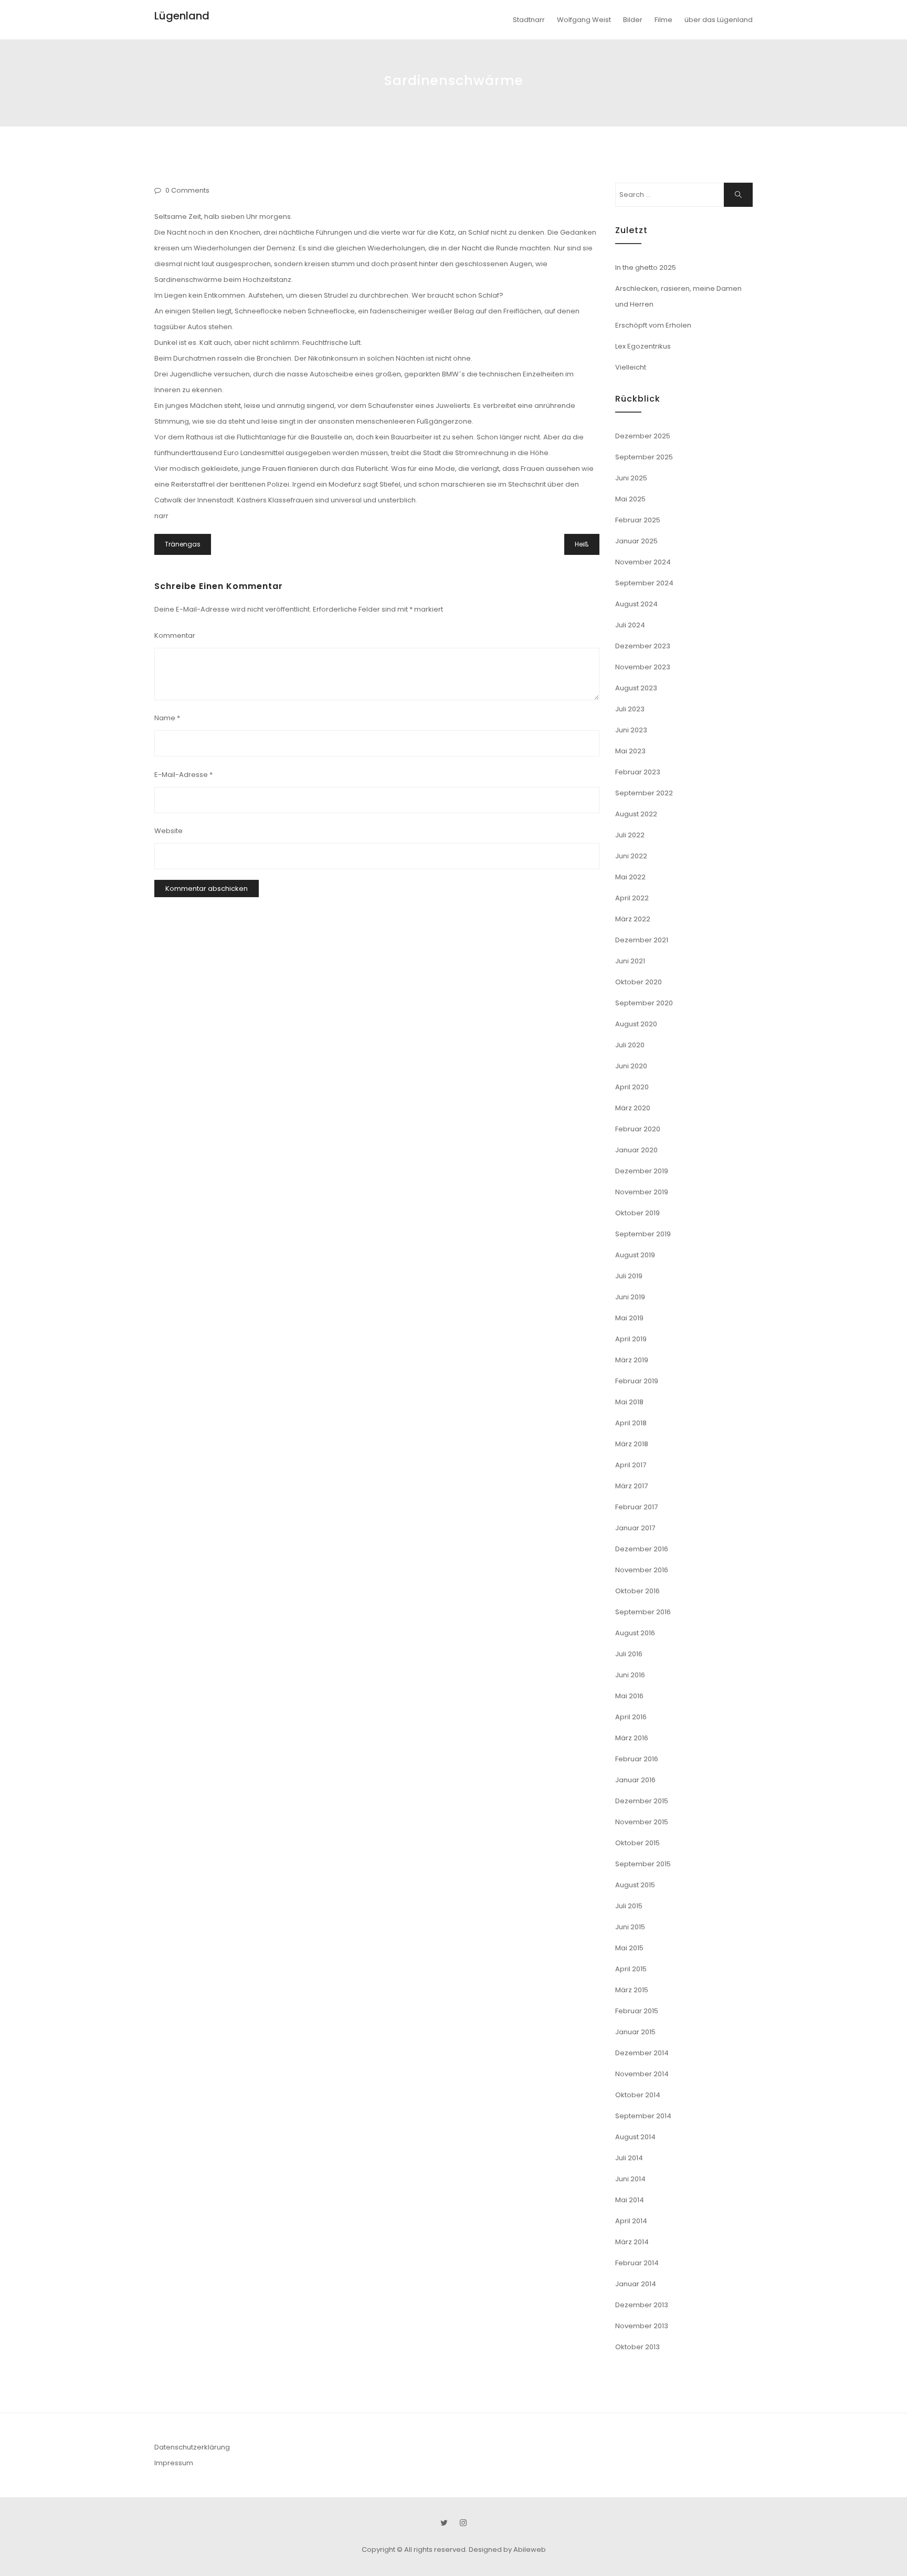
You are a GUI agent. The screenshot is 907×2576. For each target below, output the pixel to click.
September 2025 (644, 457)
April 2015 (631, 1969)
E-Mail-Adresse (183, 775)
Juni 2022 (631, 856)
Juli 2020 (630, 1045)
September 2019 (643, 1234)
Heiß (582, 544)
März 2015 (632, 1990)
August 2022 (636, 814)
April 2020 (632, 1087)
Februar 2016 (637, 1759)
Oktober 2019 (637, 1213)
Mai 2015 (629, 1948)
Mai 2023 (630, 751)
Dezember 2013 (642, 2305)
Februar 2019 (637, 1381)
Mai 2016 (629, 1696)
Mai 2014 (630, 2200)
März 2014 (632, 2242)
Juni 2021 (630, 961)
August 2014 (635, 2137)
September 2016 (643, 1612)
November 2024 (643, 562)
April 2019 (631, 1339)
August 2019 (635, 1255)
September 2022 (644, 793)
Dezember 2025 (643, 436)
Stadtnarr (529, 20)
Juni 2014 (630, 2179)
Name (167, 718)
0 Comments (187, 190)
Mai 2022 (630, 877)
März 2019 (632, 1360)
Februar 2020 (638, 1129)
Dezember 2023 (643, 646)
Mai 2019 (629, 1318)
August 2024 (636, 604)
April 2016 (631, 1717)
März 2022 (633, 919)
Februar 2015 (637, 2011)
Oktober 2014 (638, 2095)
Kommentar (175, 635)
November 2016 (642, 1570)
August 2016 (635, 1633)
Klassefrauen (291, 500)
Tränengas (183, 544)
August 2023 (636, 688)
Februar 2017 (636, 1507)
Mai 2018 (629, 1402)
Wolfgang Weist (584, 20)
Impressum (174, 2463)
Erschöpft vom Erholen (653, 325)
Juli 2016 (629, 1654)
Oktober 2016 (637, 1591)
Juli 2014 (629, 2158)
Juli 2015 (629, 1906)
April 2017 (631, 1465)
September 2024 (644, 583)
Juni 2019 (630, 1297)
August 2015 (635, 1885)
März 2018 (632, 1444)
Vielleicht (631, 367)
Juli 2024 (630, 625)
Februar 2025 (638, 520)
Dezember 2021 (642, 940)
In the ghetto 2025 (646, 267)
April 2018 (631, 1423)
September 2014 (643, 2116)
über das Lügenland (719, 20)
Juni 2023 (631, 730)
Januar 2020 (636, 1150)
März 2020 (633, 1108)
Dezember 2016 (642, 1549)
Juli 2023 (630, 709)
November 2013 (642, 2326)
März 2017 (631, 1486)
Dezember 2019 (642, 1171)
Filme (663, 20)
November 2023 (643, 667)
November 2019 (642, 1192)
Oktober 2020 (639, 982)
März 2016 (632, 1738)
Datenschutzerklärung (192, 2447)
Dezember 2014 (642, 2053)
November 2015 (642, 1822)
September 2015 (643, 1864)
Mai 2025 (630, 499)
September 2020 (644, 1003)
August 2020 (636, 1024)
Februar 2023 (638, 772)
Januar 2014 (636, 2284)
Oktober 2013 (637, 2347)
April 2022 (632, 898)
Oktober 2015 (637, 1843)
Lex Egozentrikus (643, 346)
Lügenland (182, 16)
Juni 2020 (631, 1066)
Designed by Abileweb (507, 2549)
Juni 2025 (631, 478)
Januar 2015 (635, 2032)
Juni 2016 (630, 1675)
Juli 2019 (629, 1276)
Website (168, 831)
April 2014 (631, 2221)
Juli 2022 (630, 835)
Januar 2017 (635, 1528)
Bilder (633, 20)
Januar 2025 (636, 541)
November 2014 (642, 2074)
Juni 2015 (630, 1927)
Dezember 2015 (642, 1801)
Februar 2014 (637, 2263)
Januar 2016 (635, 1780)
